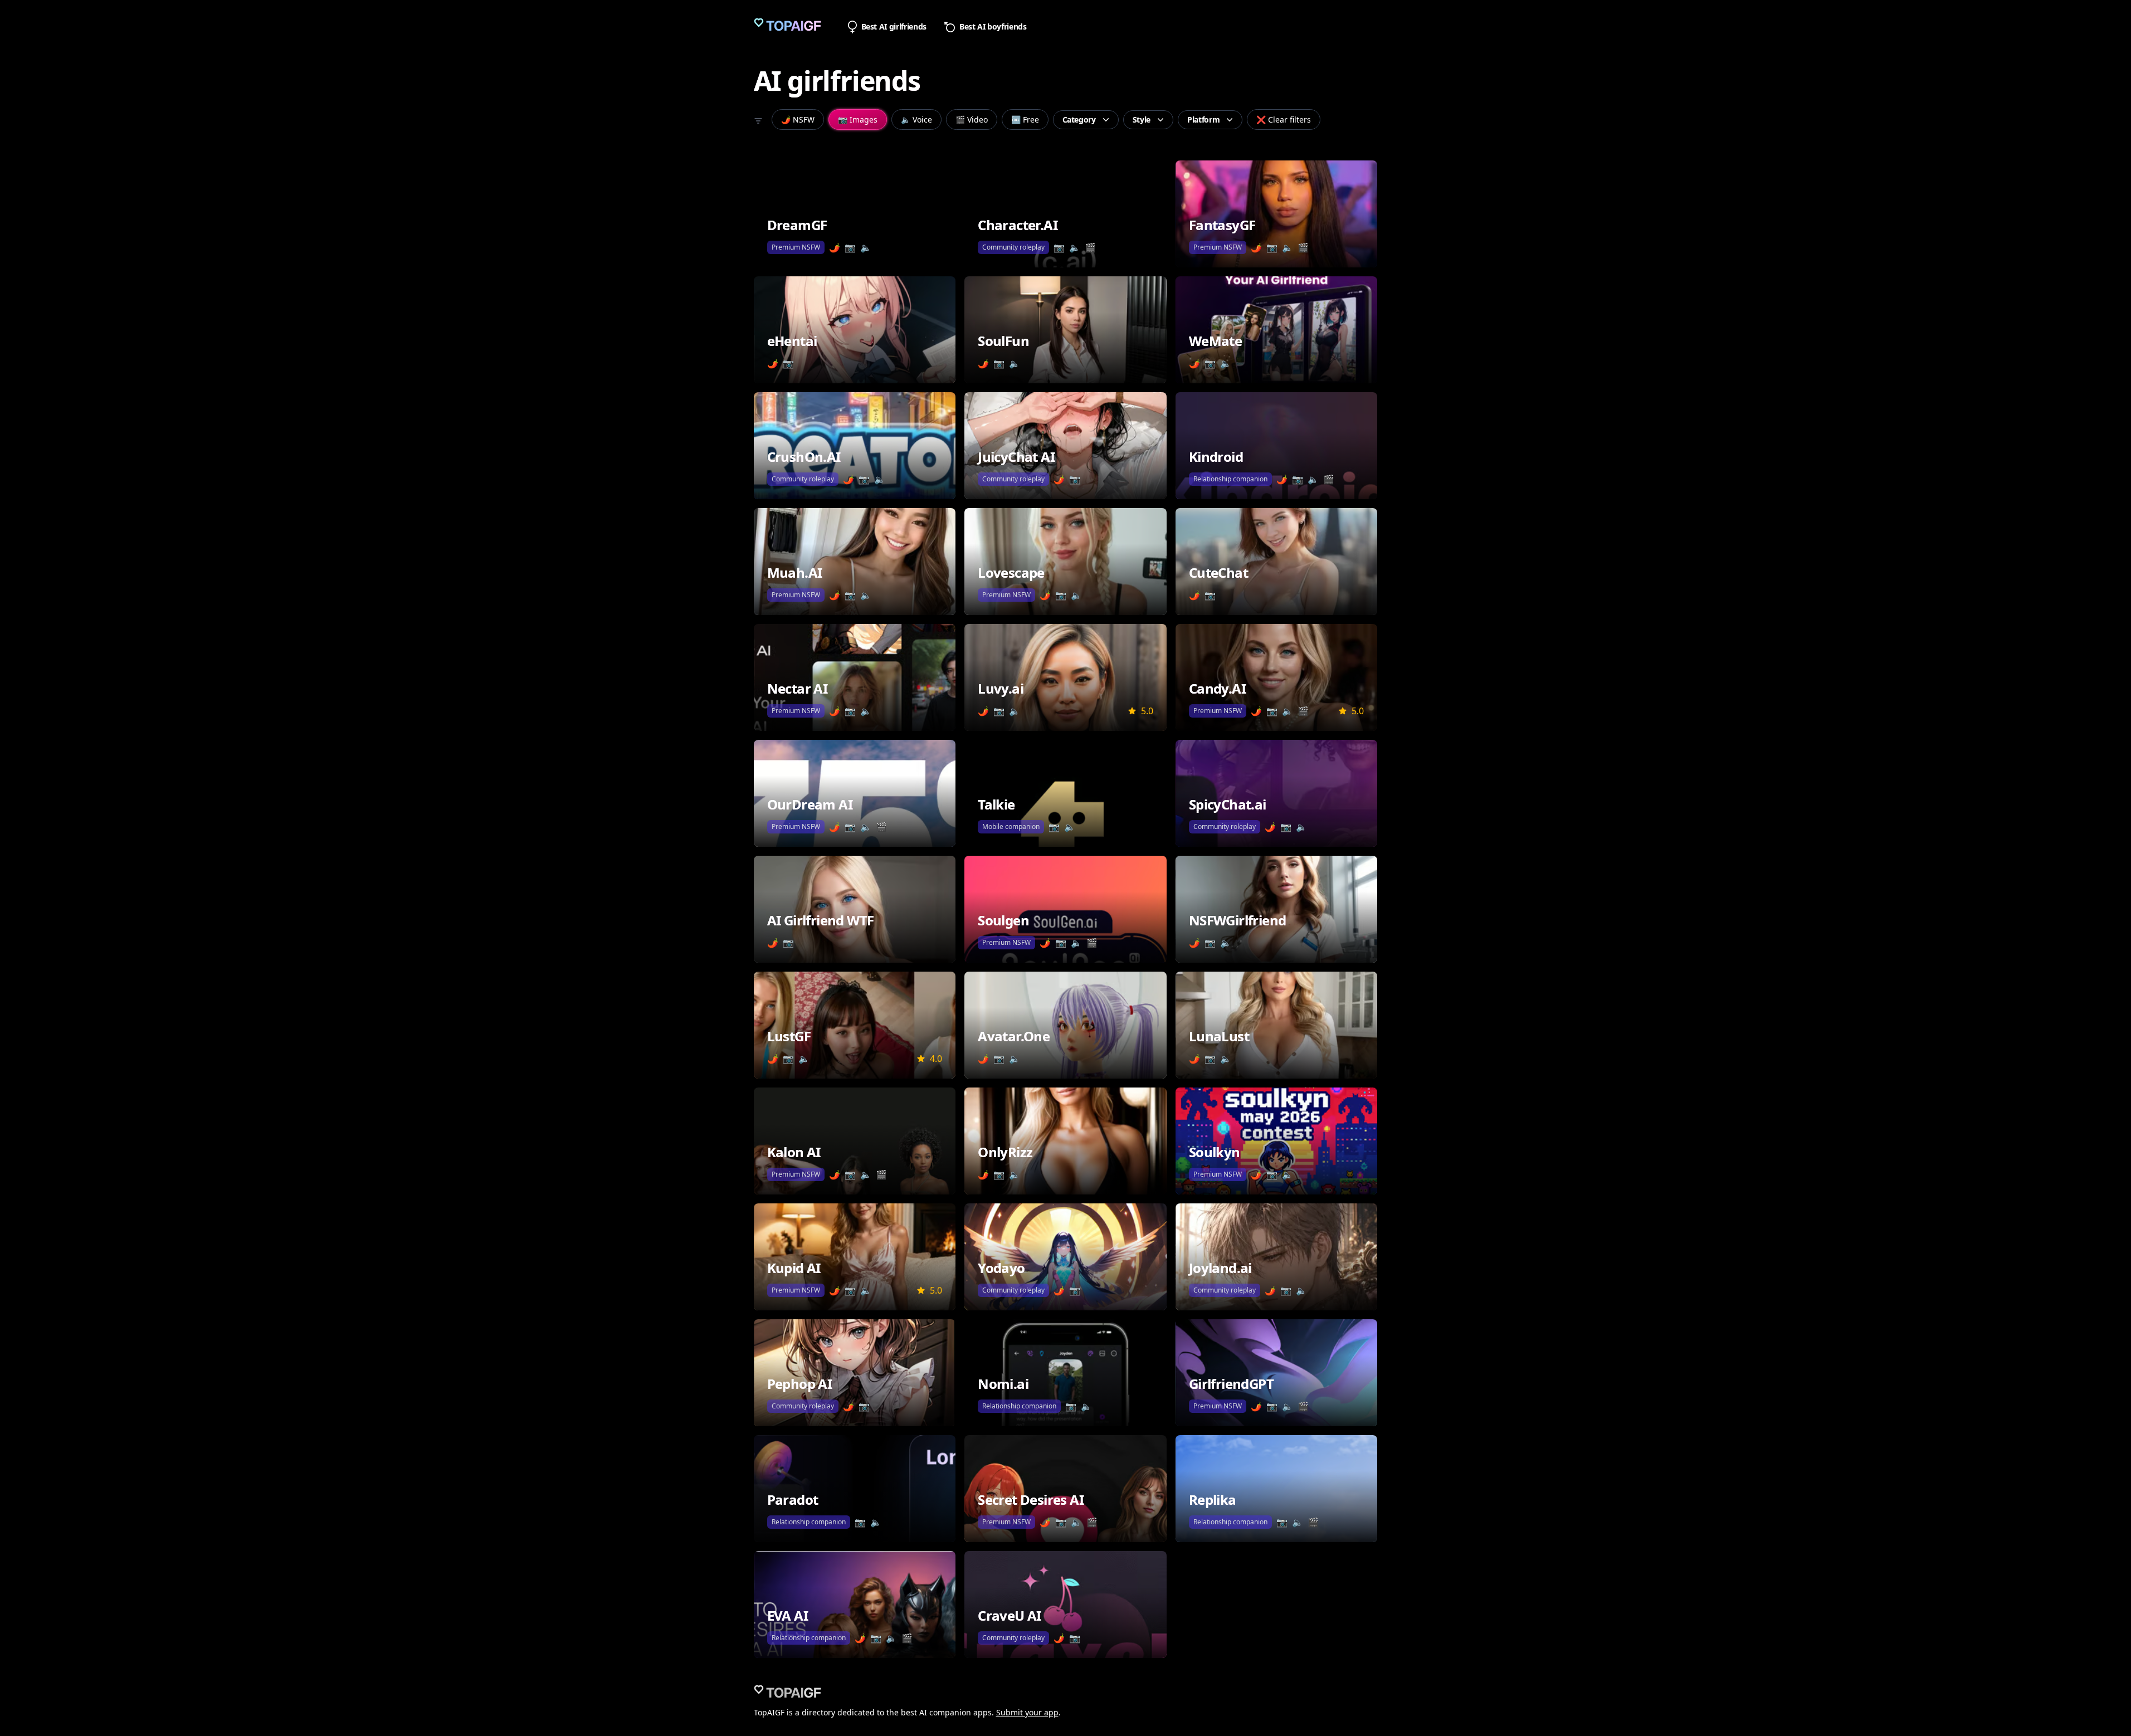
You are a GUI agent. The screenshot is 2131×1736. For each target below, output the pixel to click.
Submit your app (1027, 1712)
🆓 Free (1025, 120)
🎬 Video (972, 120)
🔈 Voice (916, 120)
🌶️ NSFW (798, 120)
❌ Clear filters (1284, 120)
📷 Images (858, 120)
